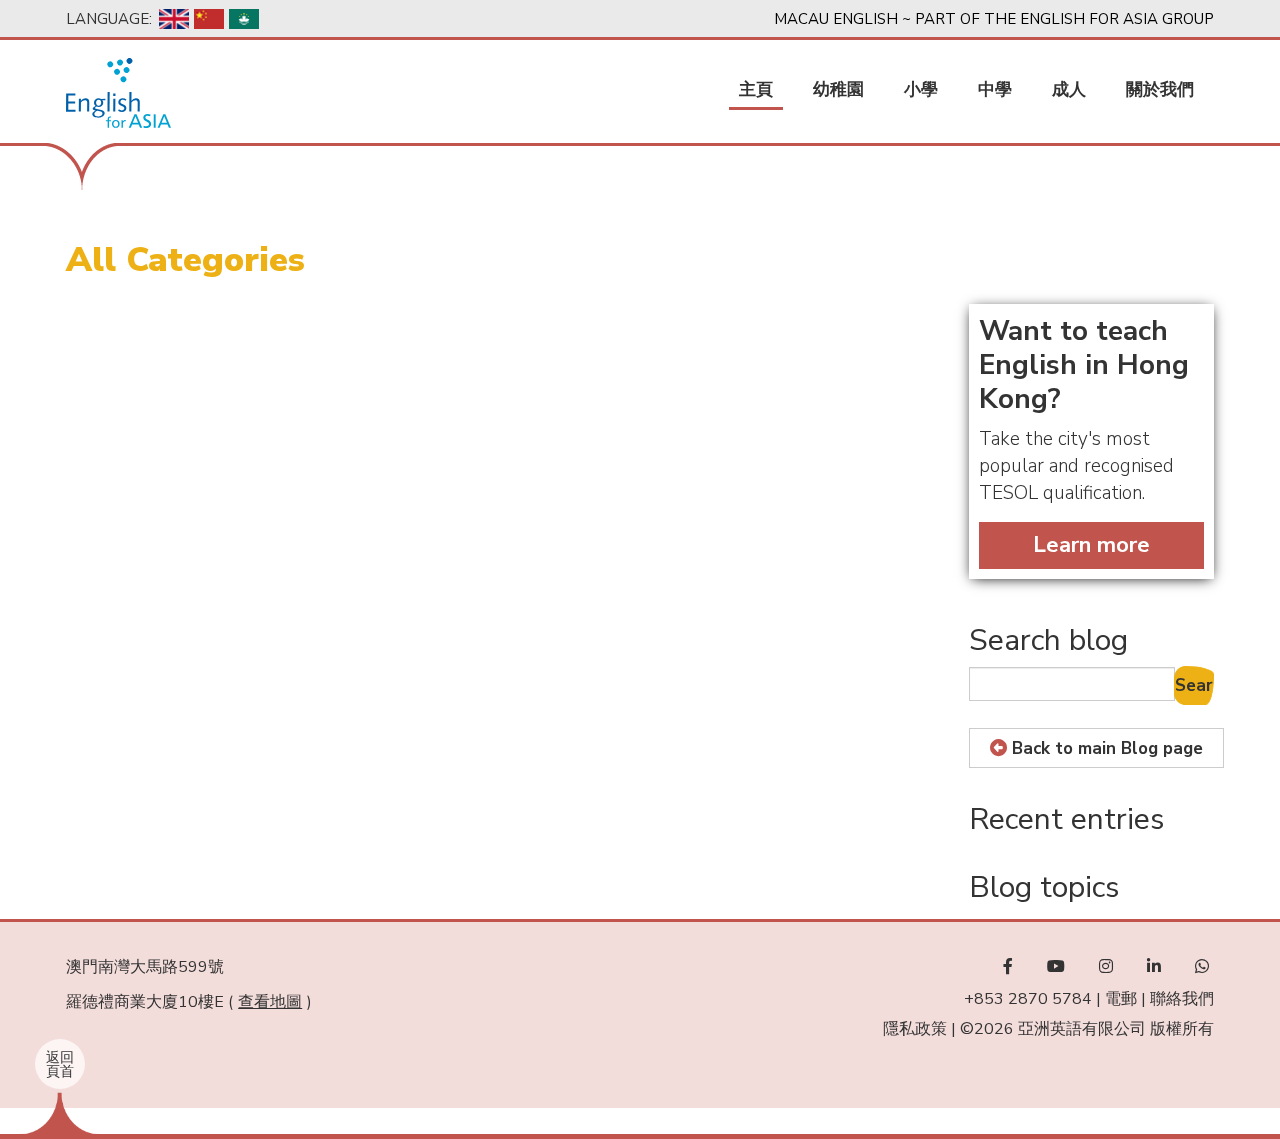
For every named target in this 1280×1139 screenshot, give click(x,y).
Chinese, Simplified (209, 19)
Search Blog (1194, 685)
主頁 (756, 89)
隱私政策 (915, 1029)
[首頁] (118, 93)
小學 (921, 89)
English (174, 19)
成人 (1069, 89)
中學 (995, 89)
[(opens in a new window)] (1008, 967)
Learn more (1091, 545)
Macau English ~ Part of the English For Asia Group (994, 19)
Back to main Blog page (1107, 748)
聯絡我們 (1182, 999)
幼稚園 (838, 89)
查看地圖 (270, 1002)
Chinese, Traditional (244, 19)
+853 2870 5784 (1028, 999)
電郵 (1121, 999)
